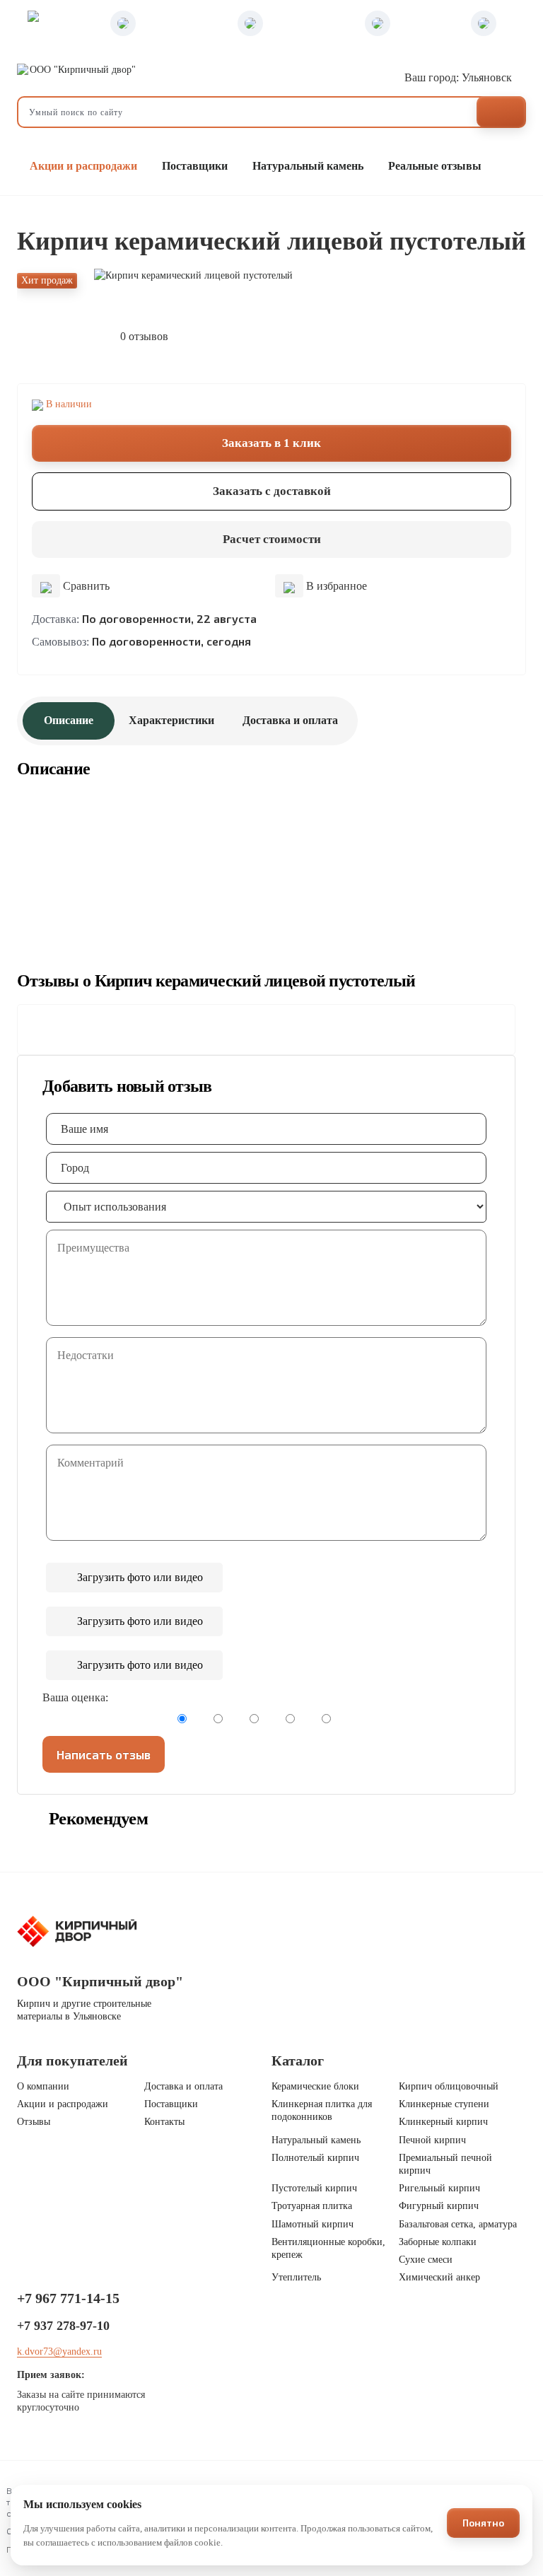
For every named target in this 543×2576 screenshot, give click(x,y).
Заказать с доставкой (272, 491)
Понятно (483, 2523)
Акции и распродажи (82, 166)
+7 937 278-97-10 (63, 2326)
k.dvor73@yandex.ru (59, 2351)
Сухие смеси (426, 2260)
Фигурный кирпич (439, 2206)
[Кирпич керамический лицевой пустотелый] (279, 276)
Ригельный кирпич (439, 2188)
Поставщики (195, 166)
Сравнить (85, 586)
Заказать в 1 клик (271, 443)
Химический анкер (439, 2277)
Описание (69, 720)
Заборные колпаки (438, 2242)
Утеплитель (296, 2277)
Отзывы (34, 2122)
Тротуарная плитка (312, 2206)
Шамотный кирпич (313, 2224)
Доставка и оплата (290, 720)
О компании (43, 2086)
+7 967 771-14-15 (68, 2298)
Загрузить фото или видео (139, 1577)
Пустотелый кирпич (314, 2188)
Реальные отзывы (435, 166)
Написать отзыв (104, 1754)
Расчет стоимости (272, 539)
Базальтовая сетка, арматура (458, 2224)
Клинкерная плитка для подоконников (322, 2110)
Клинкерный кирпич (443, 2122)
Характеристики (171, 720)
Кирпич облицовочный (449, 2086)
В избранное (335, 586)
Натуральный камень (308, 166)
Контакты (164, 2122)
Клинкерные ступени (444, 2104)
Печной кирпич (432, 2140)
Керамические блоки (315, 2086)
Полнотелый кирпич (315, 2158)
